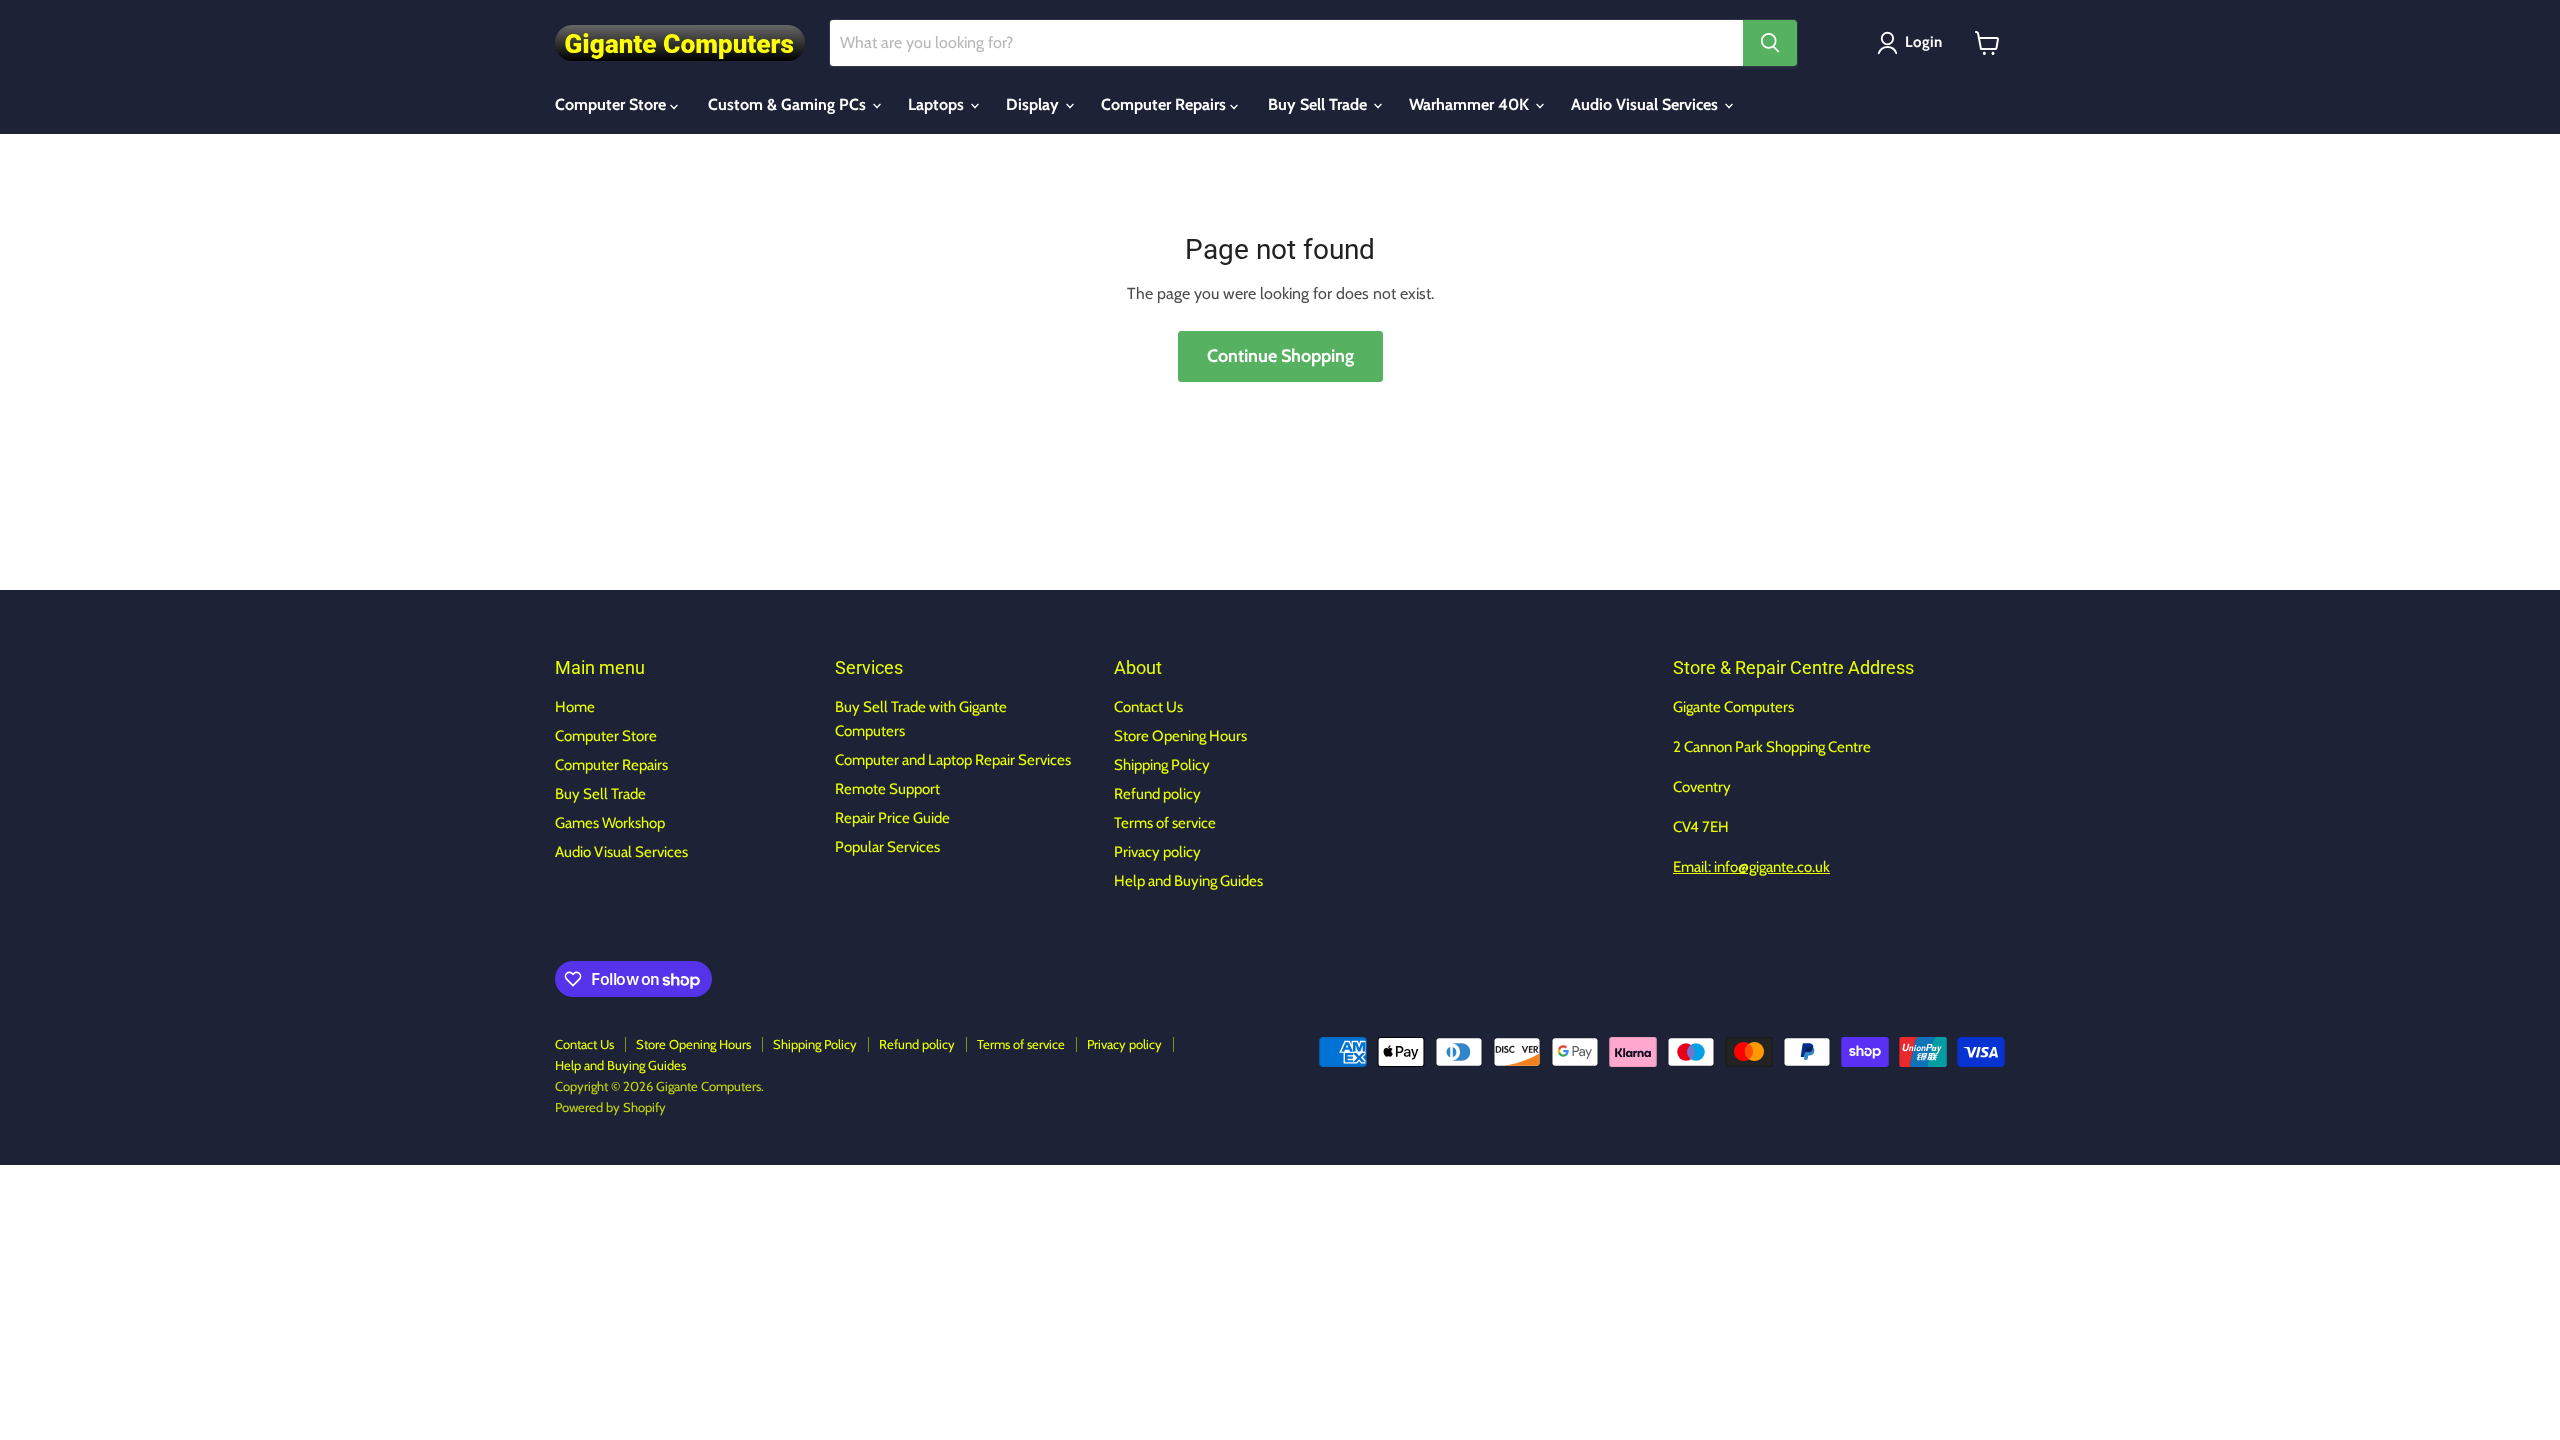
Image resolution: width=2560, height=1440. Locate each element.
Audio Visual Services (1646, 104)
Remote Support (887, 789)
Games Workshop (610, 823)
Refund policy (1157, 794)
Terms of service (1165, 823)
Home (575, 707)
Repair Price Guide (892, 818)
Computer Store (612, 104)
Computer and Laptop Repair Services (953, 760)
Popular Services (887, 847)
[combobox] (1286, 43)
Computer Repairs (1165, 104)
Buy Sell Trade (1319, 104)
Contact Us (1148, 707)
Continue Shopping (1280, 356)
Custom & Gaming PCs (789, 104)
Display (1034, 104)
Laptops (938, 104)
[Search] (1770, 43)
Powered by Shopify (610, 1107)
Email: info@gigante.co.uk (1751, 867)
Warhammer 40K (1471, 104)
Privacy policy (1157, 852)
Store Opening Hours (1180, 736)
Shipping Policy (1162, 765)
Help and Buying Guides (1188, 881)
